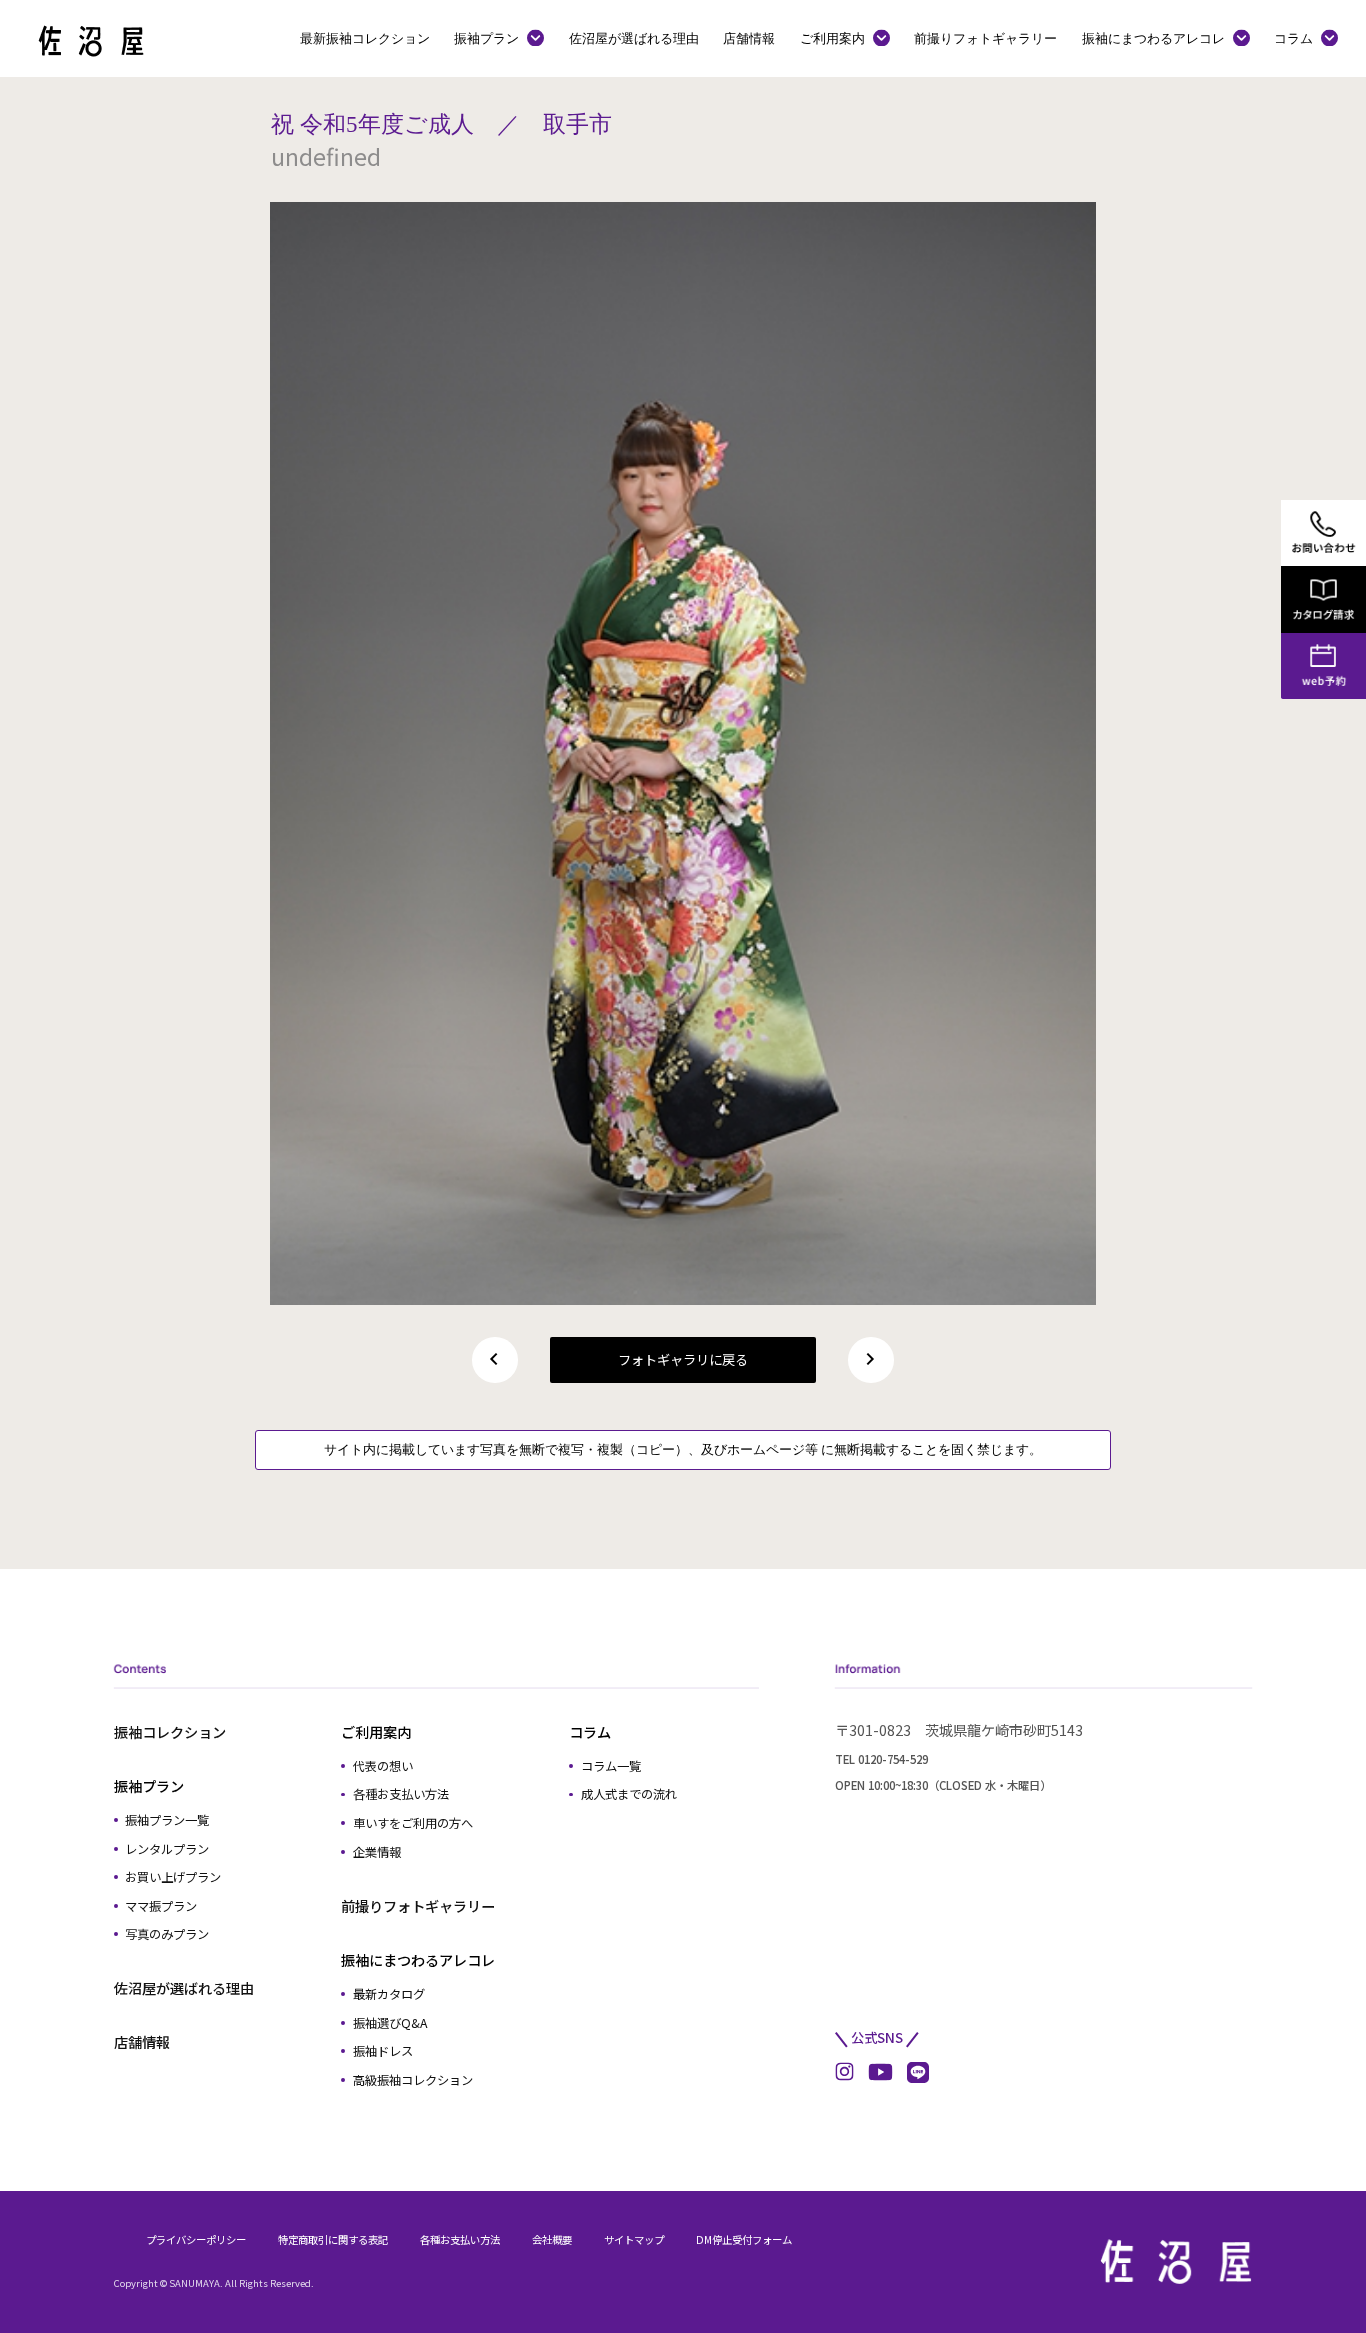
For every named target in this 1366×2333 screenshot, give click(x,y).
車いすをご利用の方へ (413, 1823)
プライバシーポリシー (196, 2239)
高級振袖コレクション (413, 2080)
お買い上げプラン (173, 1877)
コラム (1293, 38)
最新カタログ (389, 1994)
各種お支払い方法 (401, 1794)
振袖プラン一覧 (167, 1820)
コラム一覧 (611, 1766)
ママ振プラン (161, 1906)
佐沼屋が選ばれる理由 (634, 38)
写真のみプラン (167, 1934)
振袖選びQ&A (390, 2023)
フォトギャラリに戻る (683, 1359)
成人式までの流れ (629, 1794)
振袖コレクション (170, 1732)
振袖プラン (486, 38)
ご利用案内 (832, 38)
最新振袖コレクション (365, 38)
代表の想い (383, 1766)
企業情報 (377, 1852)
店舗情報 (749, 38)
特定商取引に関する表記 (333, 2239)
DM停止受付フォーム (744, 2239)
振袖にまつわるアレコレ (1153, 38)
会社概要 (552, 2239)
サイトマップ (634, 2239)
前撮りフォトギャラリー (985, 38)
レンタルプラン (167, 1849)
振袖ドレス (383, 2051)
